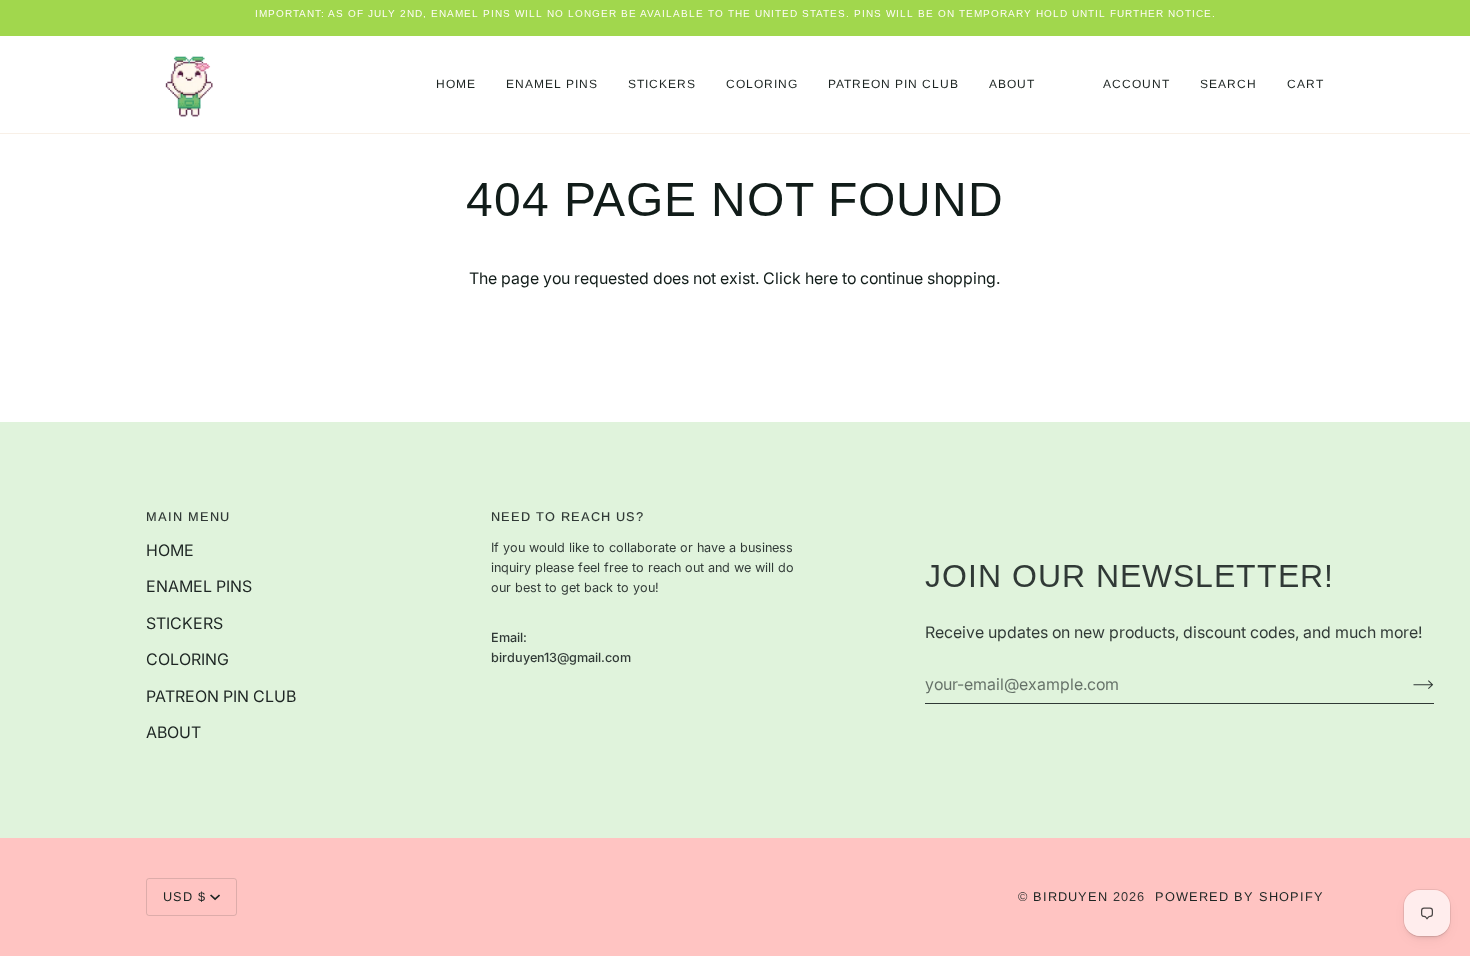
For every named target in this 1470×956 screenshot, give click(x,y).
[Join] (1407, 685)
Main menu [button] (188, 516)
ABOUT (173, 732)
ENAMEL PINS (199, 586)
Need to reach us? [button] (567, 516)
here (821, 278)
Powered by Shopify (1239, 896)
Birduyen (1070, 896)
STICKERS (184, 623)
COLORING (187, 659)
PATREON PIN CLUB (221, 696)
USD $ (184, 896)
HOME (170, 550)
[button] (552, 84)
